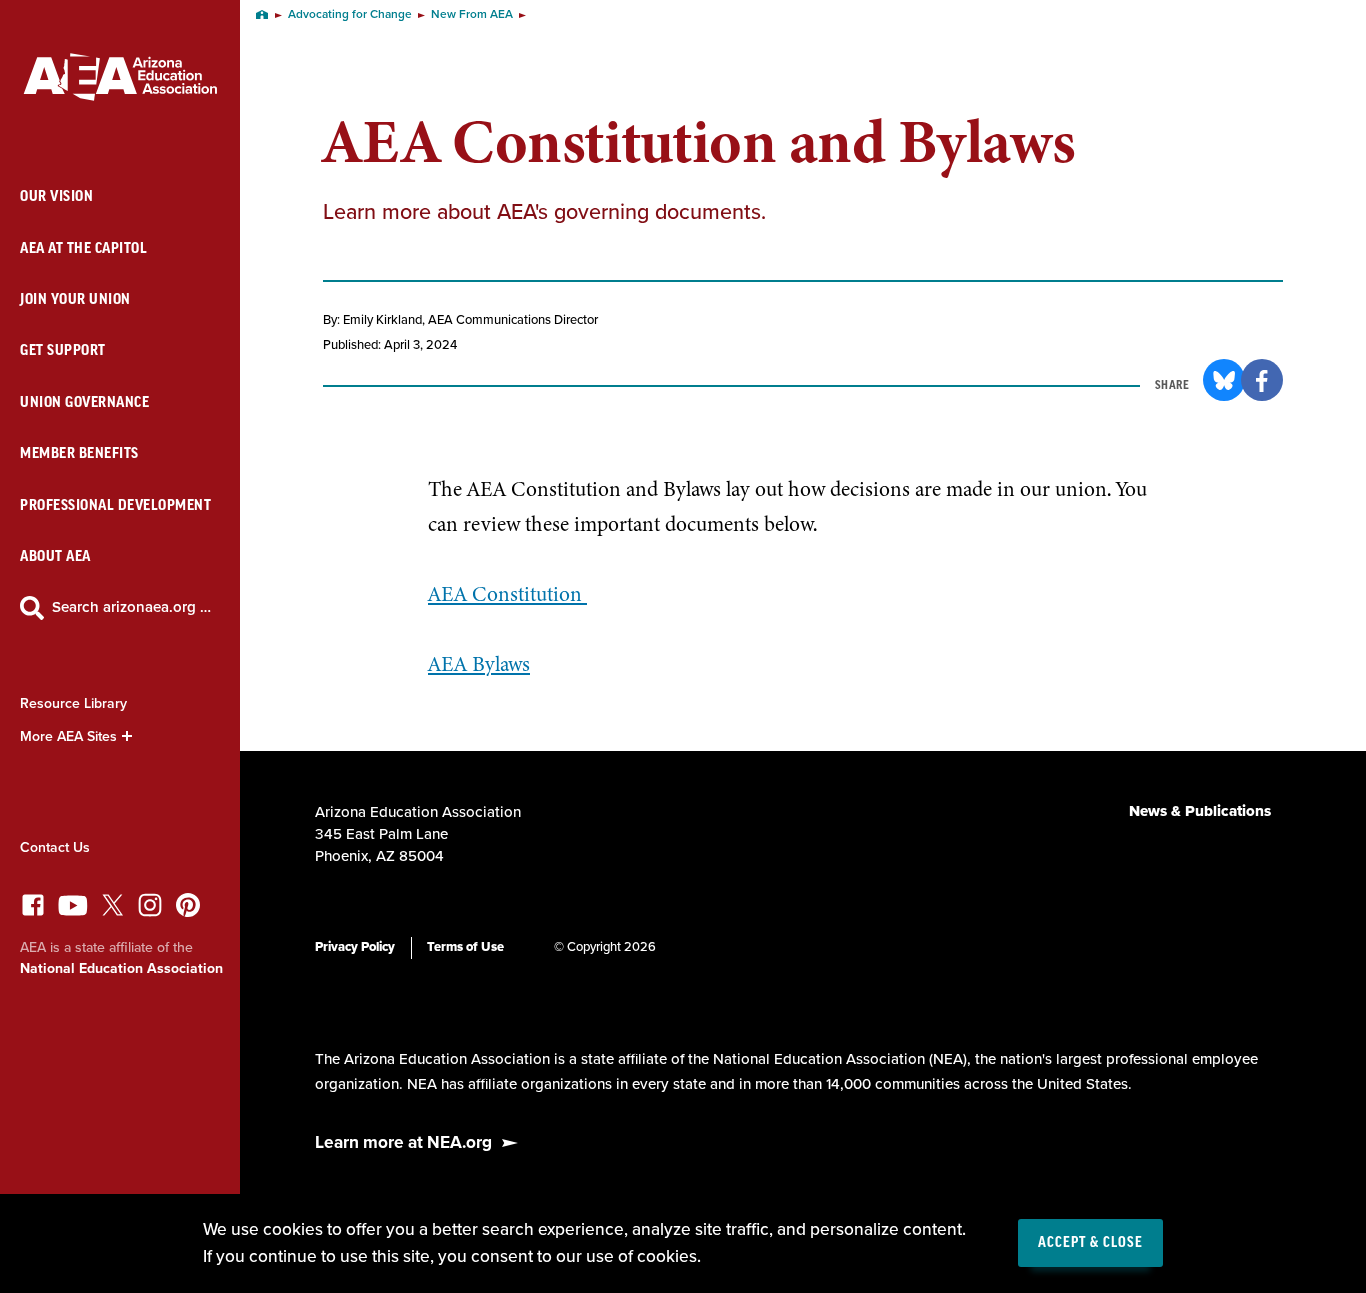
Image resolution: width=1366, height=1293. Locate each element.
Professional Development (115, 505)
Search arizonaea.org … (131, 607)
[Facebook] (33, 910)
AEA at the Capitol (83, 248)
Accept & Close (1090, 1243)
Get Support (63, 350)
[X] (113, 910)
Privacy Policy (355, 947)
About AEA (55, 556)
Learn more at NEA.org (403, 1142)
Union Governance (84, 402)
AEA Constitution (507, 594)
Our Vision (56, 196)
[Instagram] (150, 910)
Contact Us (55, 847)
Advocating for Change (350, 15)
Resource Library (73, 703)
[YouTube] (73, 910)
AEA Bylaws (479, 664)
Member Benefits (79, 453)
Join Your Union (75, 299)
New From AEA (472, 15)
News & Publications (1200, 811)
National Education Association (121, 968)
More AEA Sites (68, 736)
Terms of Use (465, 947)
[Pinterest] (188, 910)
